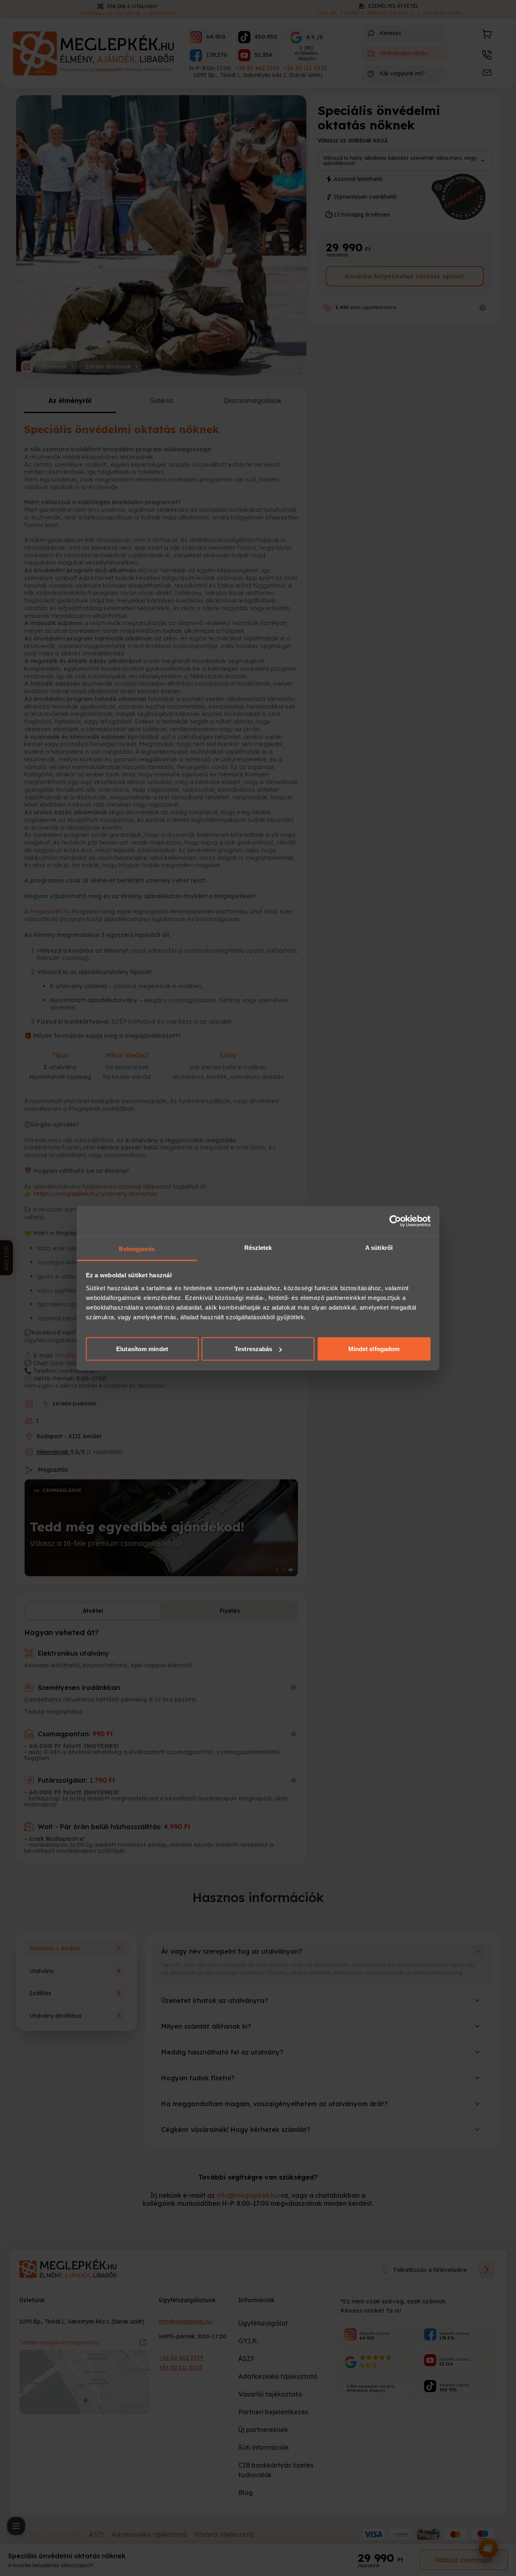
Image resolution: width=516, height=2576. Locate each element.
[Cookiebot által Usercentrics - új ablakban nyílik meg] (395, 1221)
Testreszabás (253, 1349)
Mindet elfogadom (374, 1349)
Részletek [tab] (258, 1247)
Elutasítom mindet (142, 1349)
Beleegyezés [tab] (137, 1248)
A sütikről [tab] (379, 1247)
